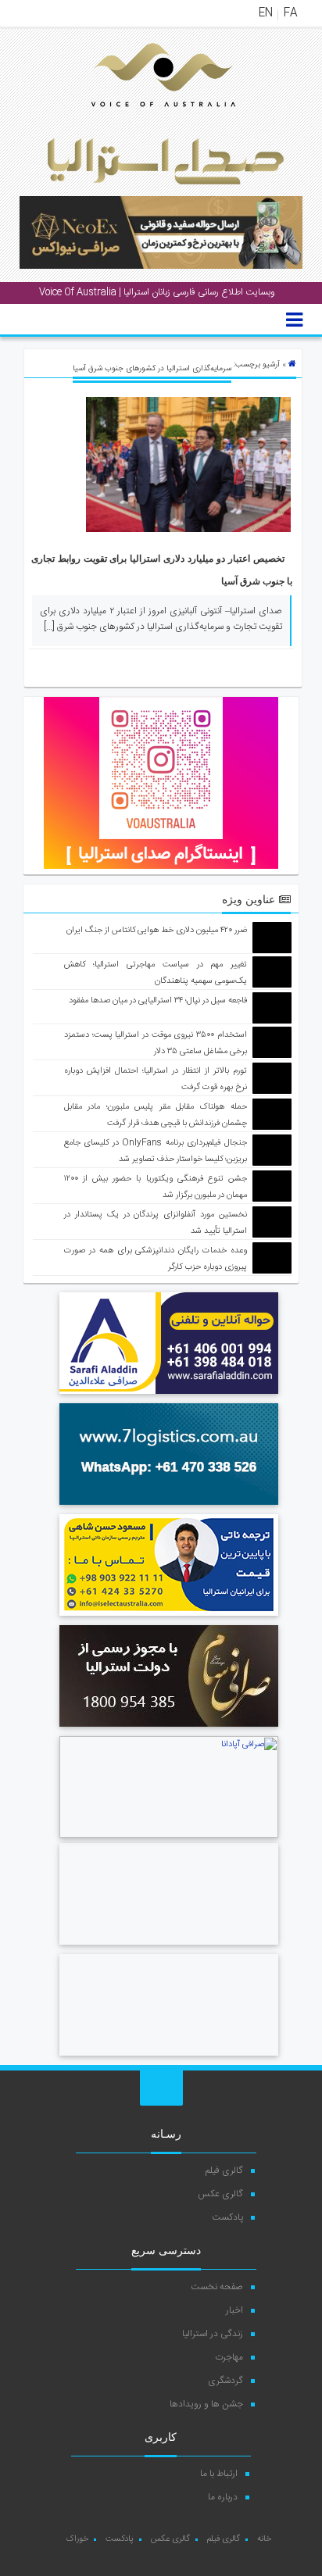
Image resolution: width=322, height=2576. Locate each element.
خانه (264, 2539)
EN (266, 13)
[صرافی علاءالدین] (169, 1396)
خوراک (77, 2539)
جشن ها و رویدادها (206, 2404)
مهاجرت (229, 2357)
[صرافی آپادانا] (169, 1836)
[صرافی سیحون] (169, 2058)
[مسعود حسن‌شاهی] (169, 1618)
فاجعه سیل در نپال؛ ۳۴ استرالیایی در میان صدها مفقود (158, 1001)
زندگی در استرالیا (213, 2334)
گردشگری (225, 2381)
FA (290, 13)
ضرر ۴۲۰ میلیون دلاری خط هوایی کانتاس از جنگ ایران (157, 931)
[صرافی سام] (169, 1729)
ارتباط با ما (219, 2474)
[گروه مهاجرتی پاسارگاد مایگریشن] (169, 1947)
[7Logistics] (169, 1507)
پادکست (227, 2217)
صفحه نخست (217, 2287)
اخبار (234, 2310)
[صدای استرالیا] (141, 119)
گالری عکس (220, 2194)
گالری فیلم (224, 2170)
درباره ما (223, 2497)
